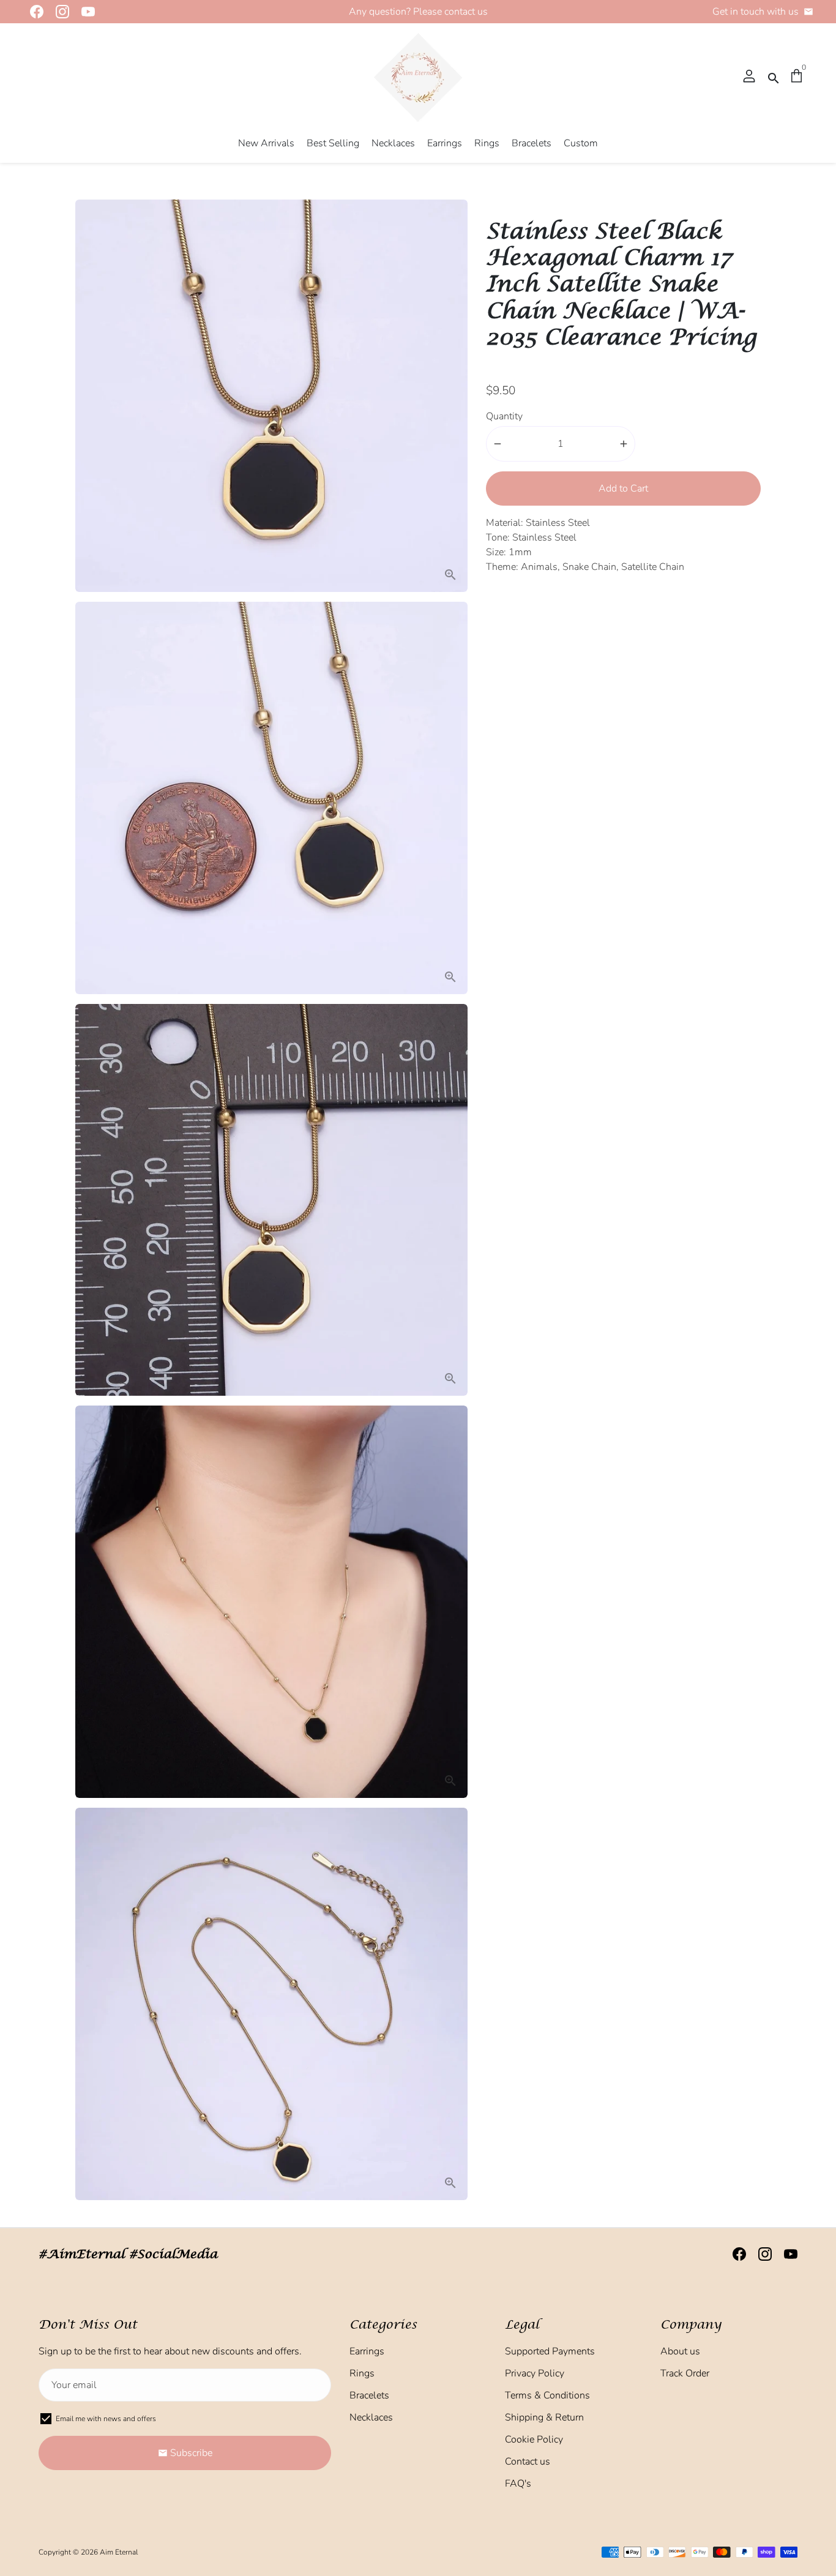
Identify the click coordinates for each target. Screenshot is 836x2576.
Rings (487, 143)
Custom (581, 143)
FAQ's (518, 2484)
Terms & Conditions (547, 2395)
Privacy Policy (535, 2373)
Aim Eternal (119, 2552)
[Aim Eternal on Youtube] (84, 12)
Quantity (504, 416)
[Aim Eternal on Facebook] (33, 12)
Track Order (685, 2373)
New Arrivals (266, 143)
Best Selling (333, 143)
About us (680, 2351)
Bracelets (532, 143)
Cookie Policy (534, 2439)
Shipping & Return (544, 2417)
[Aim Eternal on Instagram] (59, 12)
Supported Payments (550, 2351)
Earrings (445, 143)
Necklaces (393, 143)
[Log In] (749, 77)
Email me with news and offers (106, 2419)
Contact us (528, 2462)
